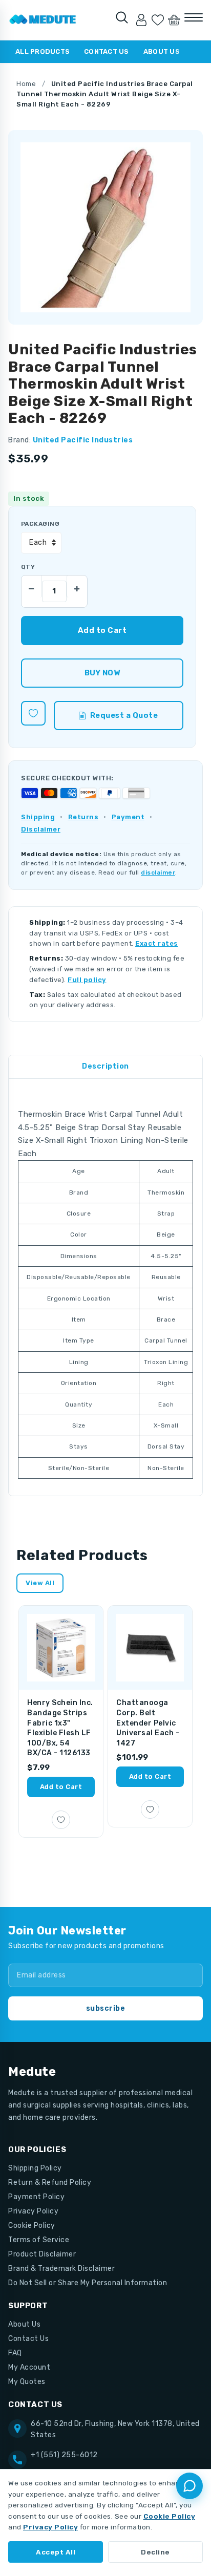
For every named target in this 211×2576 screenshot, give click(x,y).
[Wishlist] (158, 20)
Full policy (87, 980)
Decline (155, 2552)
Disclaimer (41, 829)
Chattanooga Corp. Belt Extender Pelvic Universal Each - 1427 (148, 1723)
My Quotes (27, 2382)
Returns (83, 817)
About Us (162, 51)
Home (26, 84)
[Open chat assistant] (189, 2486)
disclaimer (158, 872)
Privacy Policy (33, 2211)
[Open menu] (194, 17)
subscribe (106, 2008)
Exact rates (157, 943)
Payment (128, 817)
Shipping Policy (35, 2168)
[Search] (122, 17)
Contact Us (107, 51)
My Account (29, 2367)
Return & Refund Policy (50, 2183)
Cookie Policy (32, 2226)
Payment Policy (36, 2197)
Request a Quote (124, 715)
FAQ (15, 2353)
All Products (43, 51)
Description (105, 1066)
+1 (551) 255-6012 (64, 2455)
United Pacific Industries (83, 440)
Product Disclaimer (42, 2254)
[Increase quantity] (77, 586)
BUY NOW (102, 673)
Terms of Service (39, 2240)
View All (40, 1583)
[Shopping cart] (174, 20)
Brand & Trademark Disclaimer (61, 2269)
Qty (28, 567)
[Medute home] (43, 20)
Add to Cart (61, 1787)
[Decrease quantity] (32, 586)
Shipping (38, 817)
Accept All (56, 2552)
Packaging (40, 524)
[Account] (141, 20)
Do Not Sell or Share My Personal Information (88, 2283)
